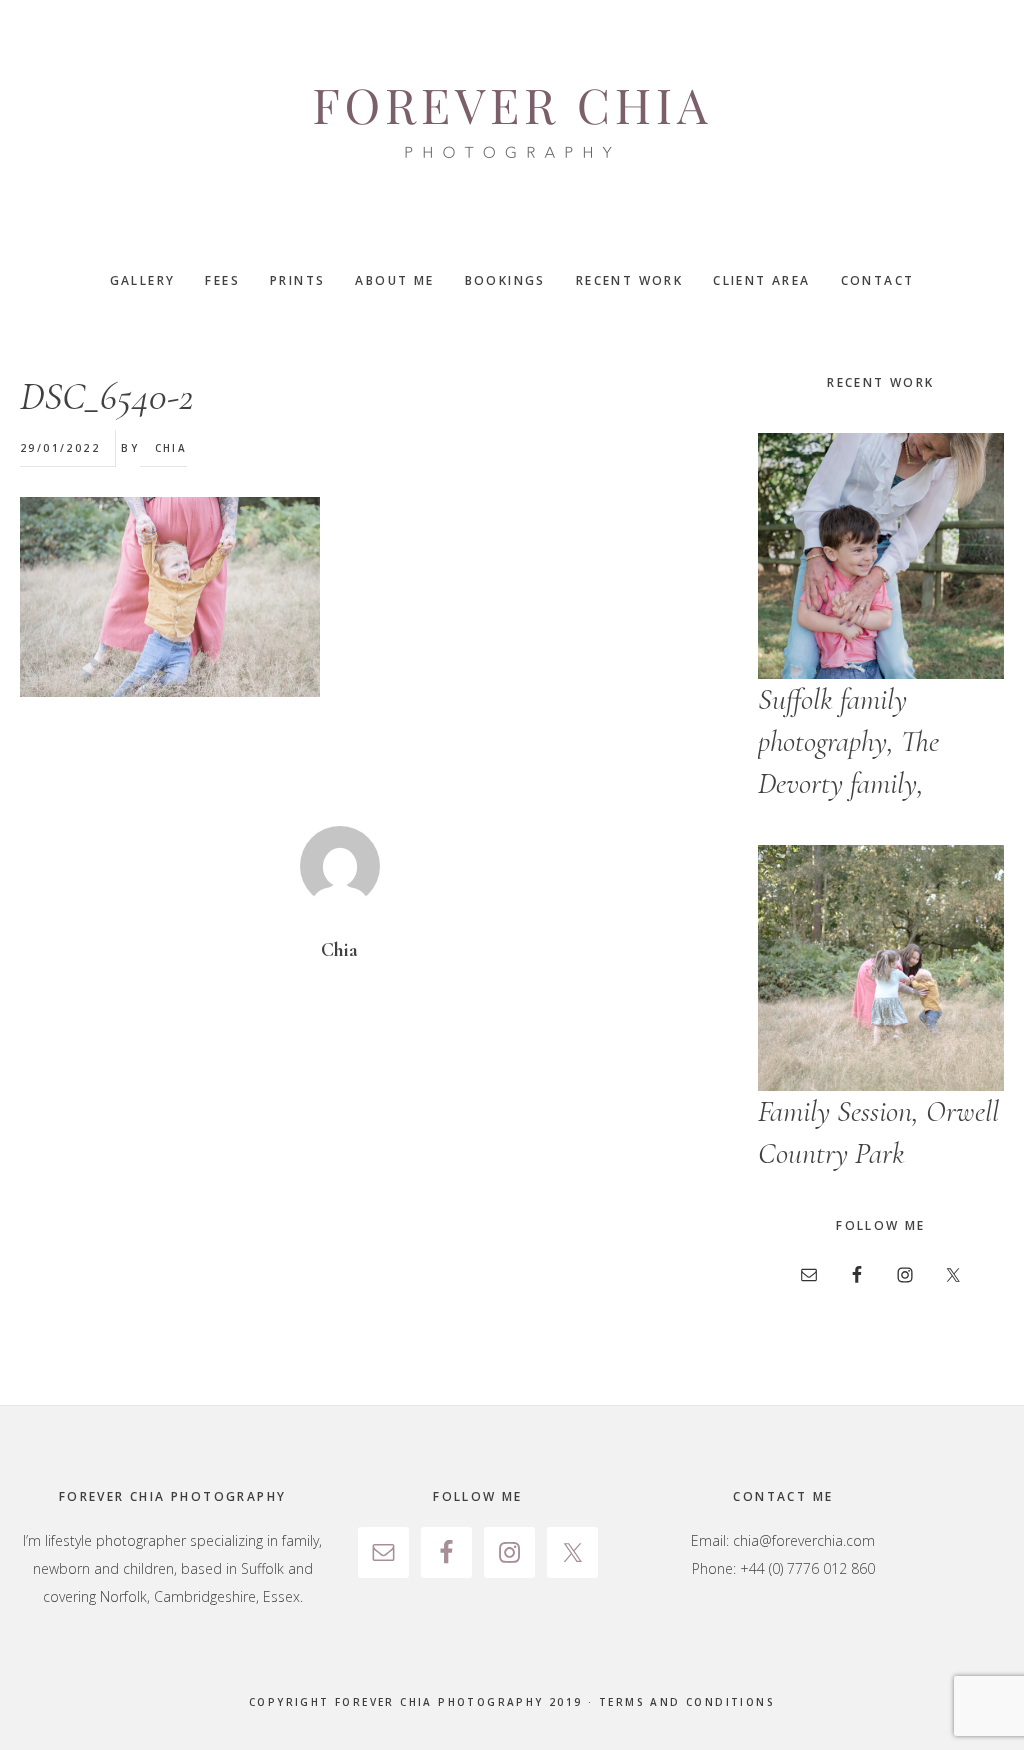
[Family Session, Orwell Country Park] (881, 968)
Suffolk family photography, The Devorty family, (848, 741)
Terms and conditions (687, 1702)
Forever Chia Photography (512, 125)
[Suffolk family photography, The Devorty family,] (881, 556)
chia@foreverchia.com (804, 1540)
